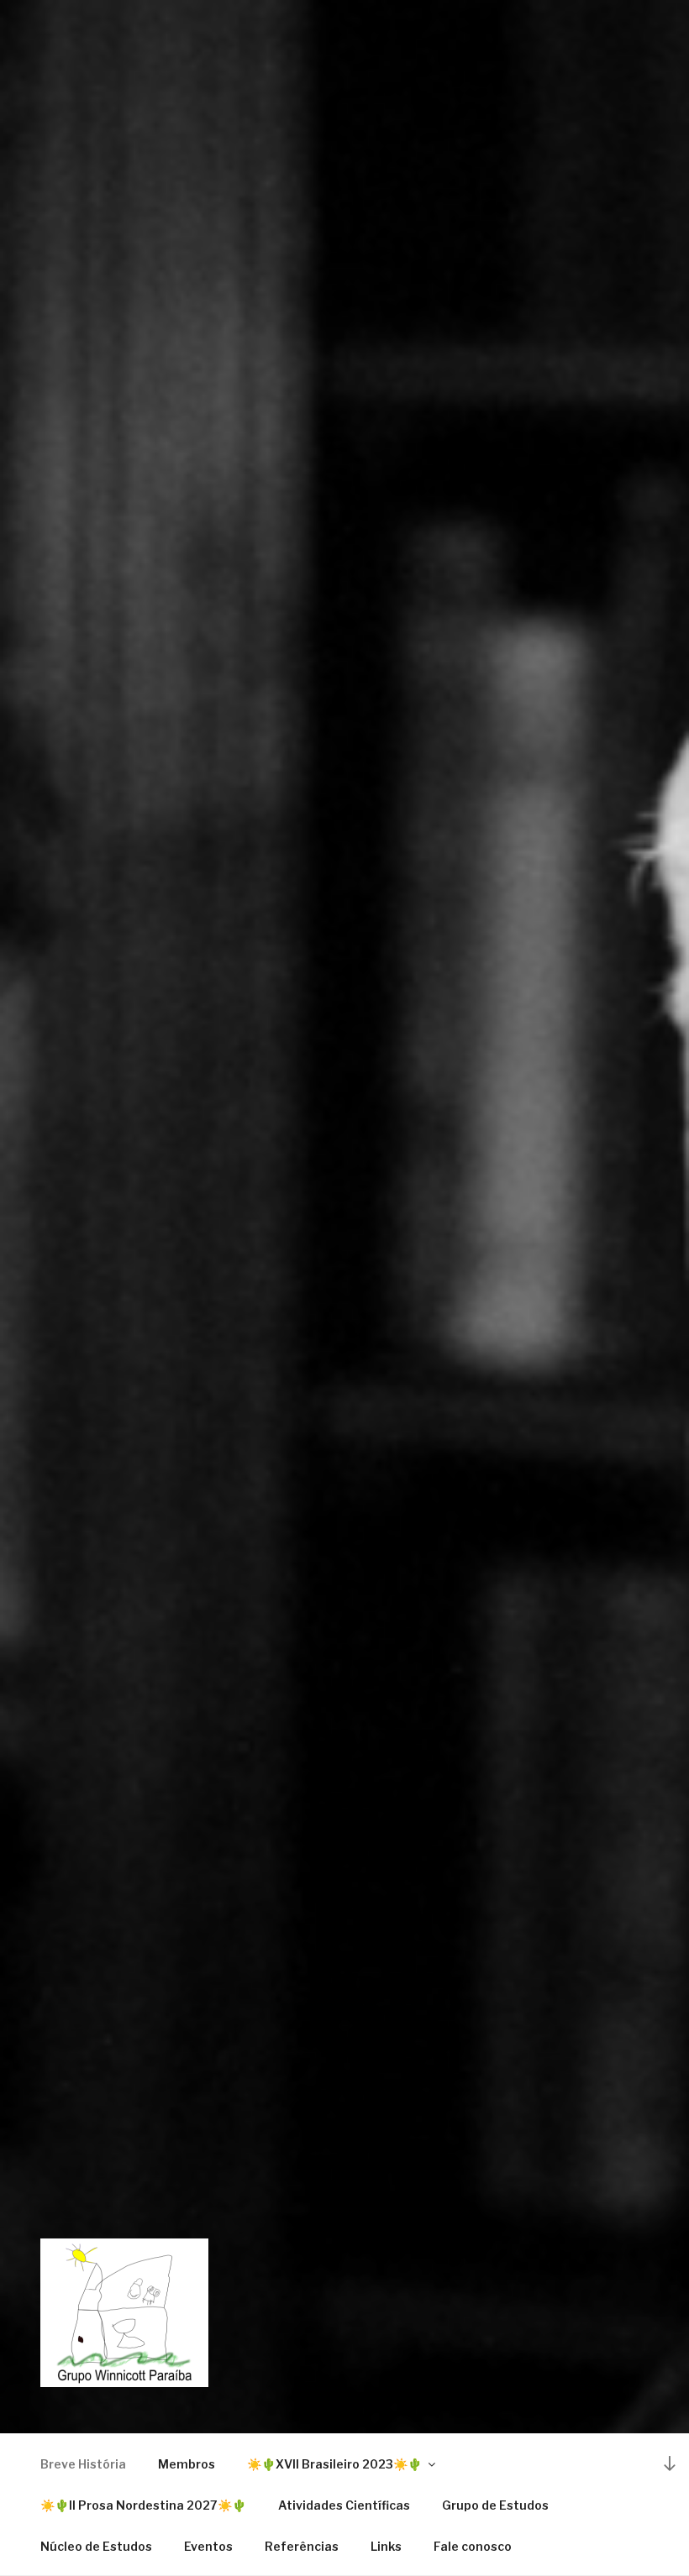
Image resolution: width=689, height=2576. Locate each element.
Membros (187, 2464)
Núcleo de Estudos (96, 2546)
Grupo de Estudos (495, 2505)
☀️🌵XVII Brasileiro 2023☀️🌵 (334, 2464)
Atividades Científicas (344, 2505)
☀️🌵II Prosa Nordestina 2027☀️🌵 (143, 2505)
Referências (302, 2546)
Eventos (208, 2546)
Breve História (83, 2464)
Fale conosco (473, 2546)
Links (386, 2546)
